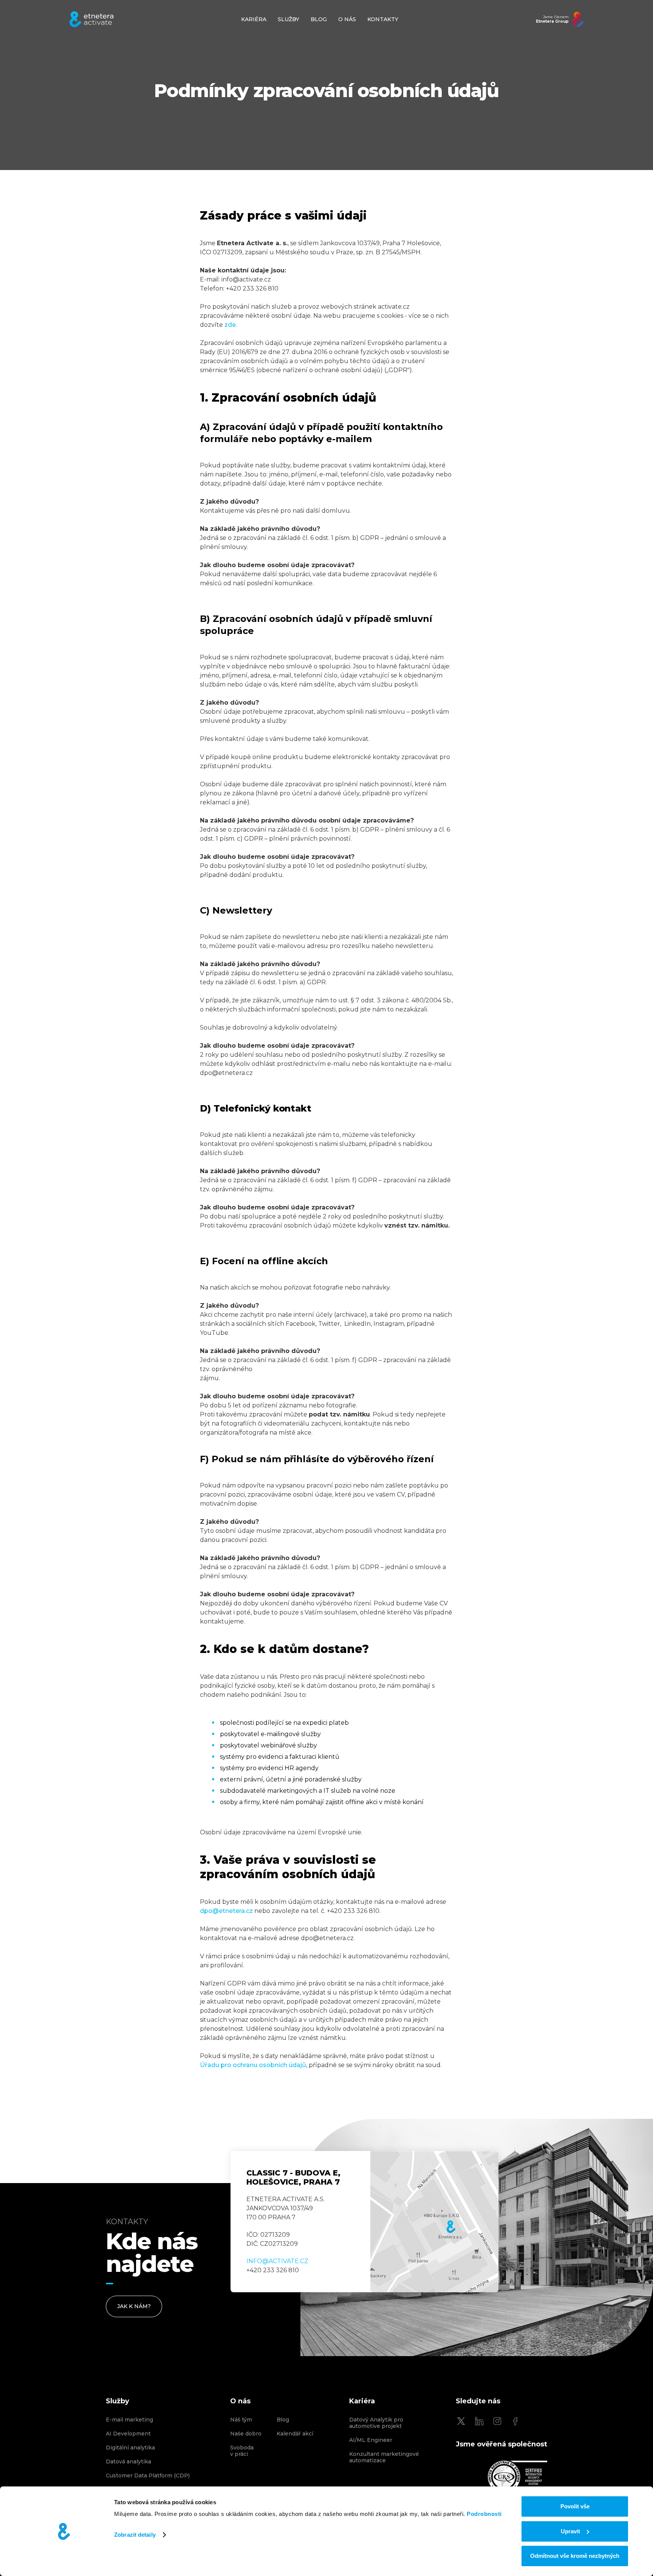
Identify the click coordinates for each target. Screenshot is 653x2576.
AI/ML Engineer (371, 2440)
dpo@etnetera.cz (226, 1911)
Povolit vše (575, 2506)
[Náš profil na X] (461, 2421)
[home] (91, 19)
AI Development (128, 2434)
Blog (283, 2420)
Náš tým (241, 2420)
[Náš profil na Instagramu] (497, 2421)
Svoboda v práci (242, 2451)
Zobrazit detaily (135, 2535)
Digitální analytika (130, 2448)
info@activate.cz (277, 2261)
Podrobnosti (484, 2514)
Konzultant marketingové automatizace (384, 2457)
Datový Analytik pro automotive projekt (376, 2423)
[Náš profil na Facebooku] (515, 2421)
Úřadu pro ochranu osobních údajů (253, 2065)
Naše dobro (246, 2434)
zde (230, 325)
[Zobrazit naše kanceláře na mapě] (434, 2222)
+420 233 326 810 (273, 2270)
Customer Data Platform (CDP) (148, 2476)
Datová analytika (128, 2462)
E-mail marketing (129, 2420)
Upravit (570, 2531)
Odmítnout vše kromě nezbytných (575, 2556)
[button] (289, 19)
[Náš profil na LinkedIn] (479, 2421)
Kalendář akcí (295, 2434)
